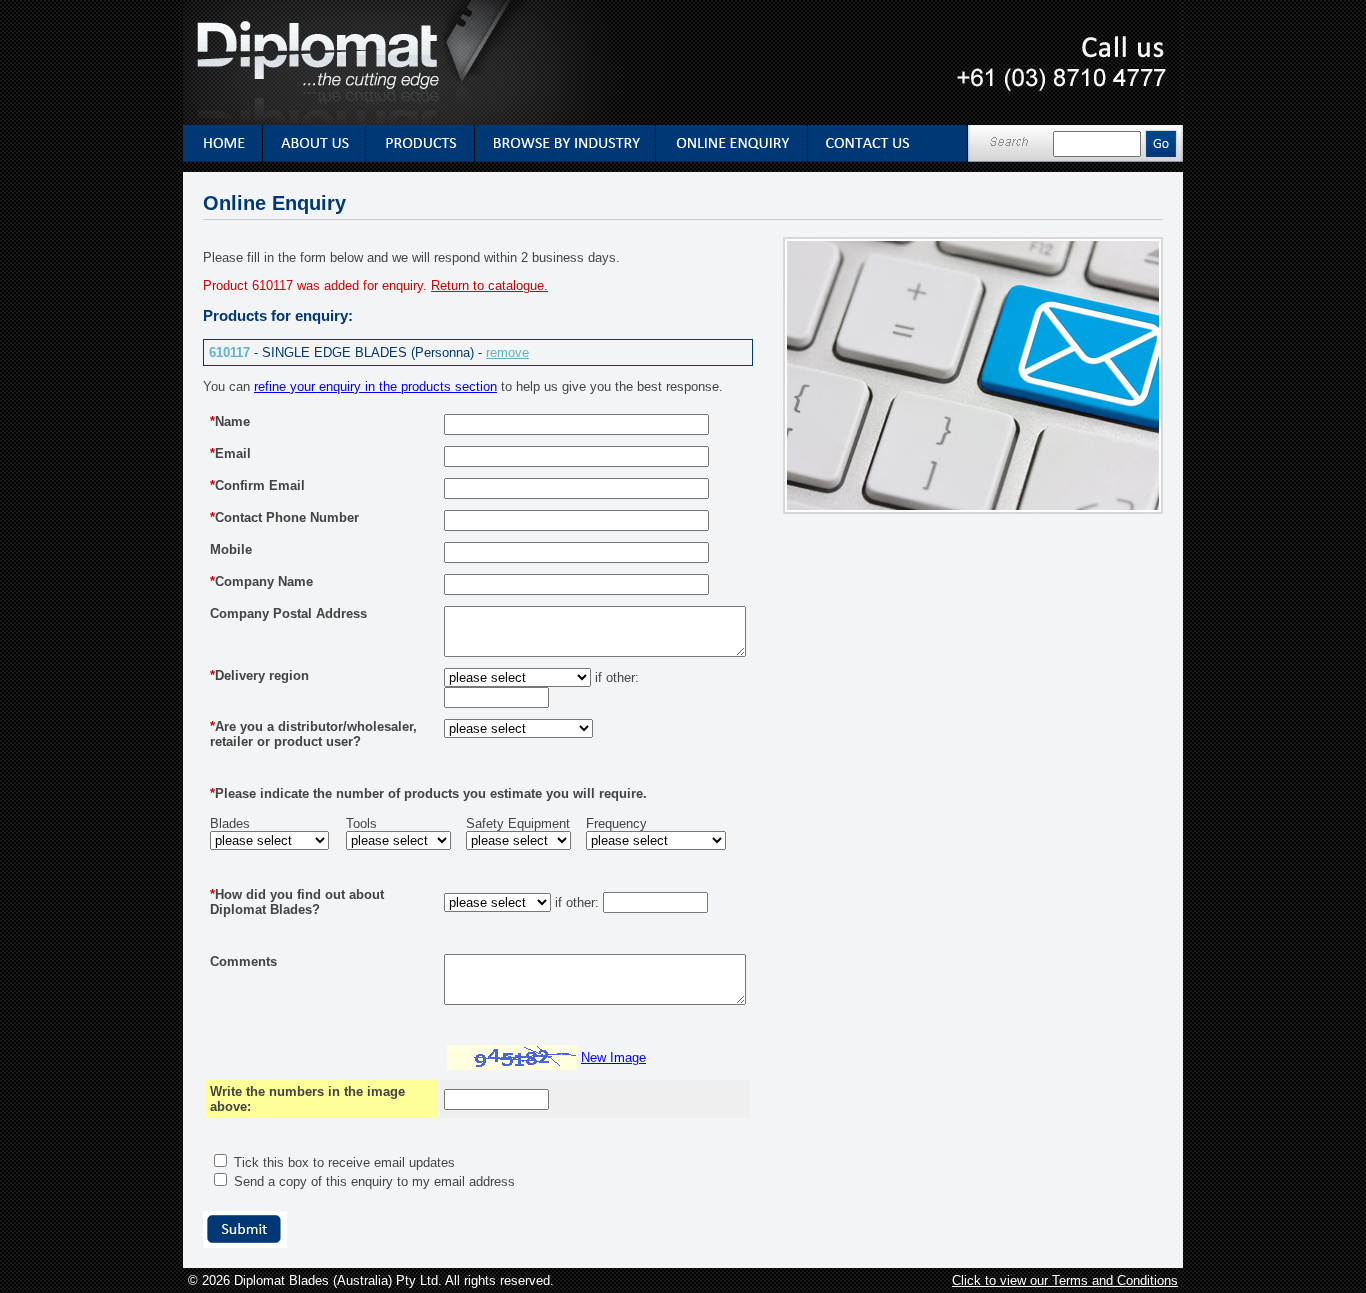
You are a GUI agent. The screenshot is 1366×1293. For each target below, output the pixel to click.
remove (507, 352)
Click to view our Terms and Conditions (1065, 1280)
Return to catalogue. (489, 285)
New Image (613, 1057)
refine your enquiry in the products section (375, 386)
